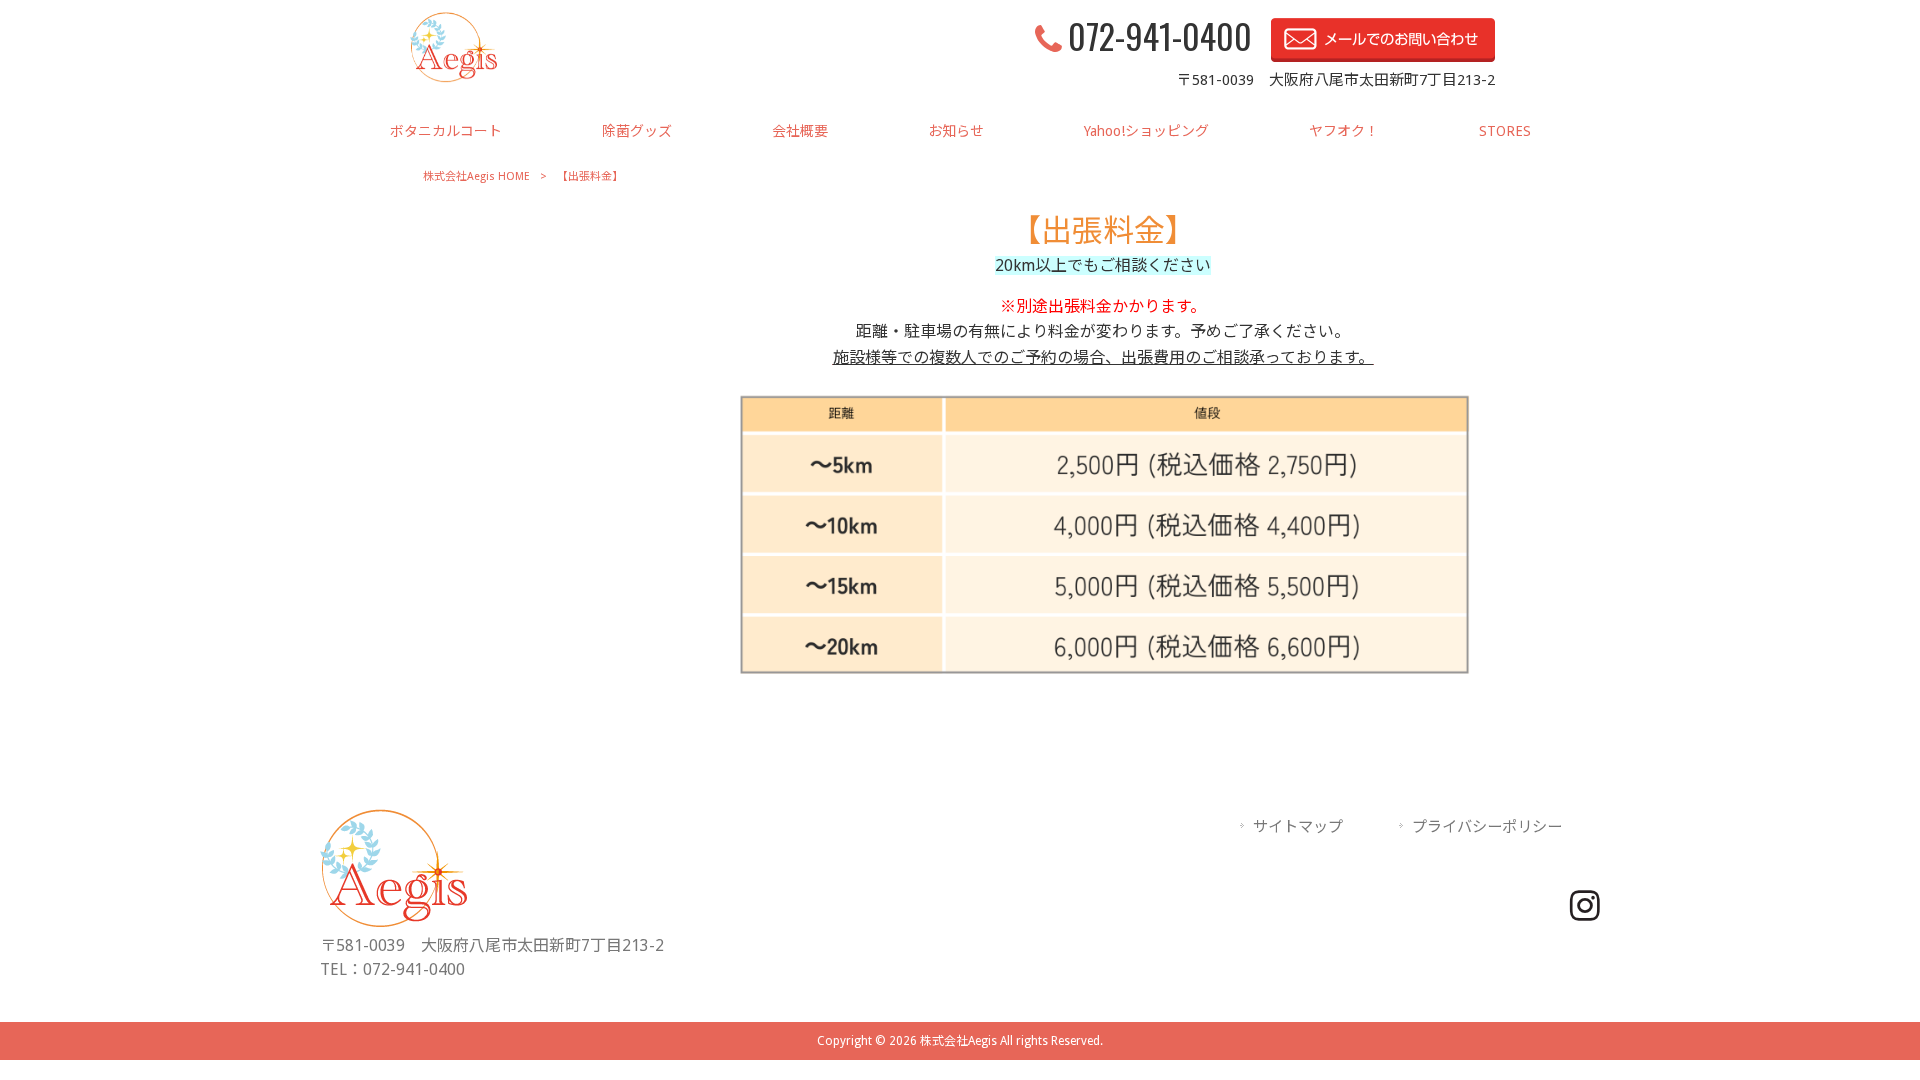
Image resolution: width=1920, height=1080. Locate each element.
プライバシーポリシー (1487, 827)
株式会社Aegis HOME (476, 176)
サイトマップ (1298, 827)
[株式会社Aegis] (453, 76)
